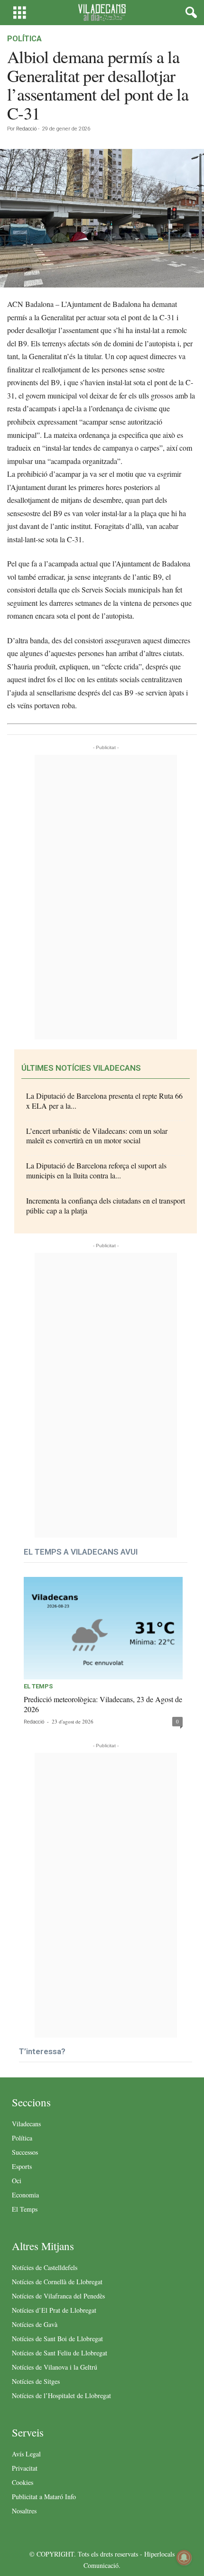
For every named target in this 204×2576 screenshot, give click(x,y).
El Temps (38, 1686)
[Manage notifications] (184, 2557)
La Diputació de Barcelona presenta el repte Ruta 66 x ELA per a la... (104, 1101)
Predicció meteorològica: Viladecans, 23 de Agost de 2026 (103, 1704)
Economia (25, 2195)
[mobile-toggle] (20, 13)
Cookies (23, 2482)
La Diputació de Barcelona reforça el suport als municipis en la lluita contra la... (96, 1170)
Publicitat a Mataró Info (44, 2497)
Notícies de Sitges (36, 2381)
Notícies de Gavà (35, 2324)
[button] (189, 13)
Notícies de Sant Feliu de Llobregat (60, 2353)
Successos (25, 2152)
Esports (22, 2166)
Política (24, 39)
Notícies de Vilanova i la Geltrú (55, 2367)
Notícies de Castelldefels (45, 2267)
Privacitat (25, 2468)
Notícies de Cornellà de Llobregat (57, 2282)
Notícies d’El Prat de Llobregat (54, 2310)
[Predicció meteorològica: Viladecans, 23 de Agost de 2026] (103, 1628)
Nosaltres (24, 2511)
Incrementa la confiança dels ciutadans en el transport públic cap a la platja (106, 1205)
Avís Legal (26, 2454)
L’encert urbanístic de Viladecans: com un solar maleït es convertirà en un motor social (97, 1136)
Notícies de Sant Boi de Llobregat (57, 2339)
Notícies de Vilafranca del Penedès (58, 2296)
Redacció (26, 129)
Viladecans (26, 2124)
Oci (17, 2181)
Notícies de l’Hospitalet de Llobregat (61, 2395)
